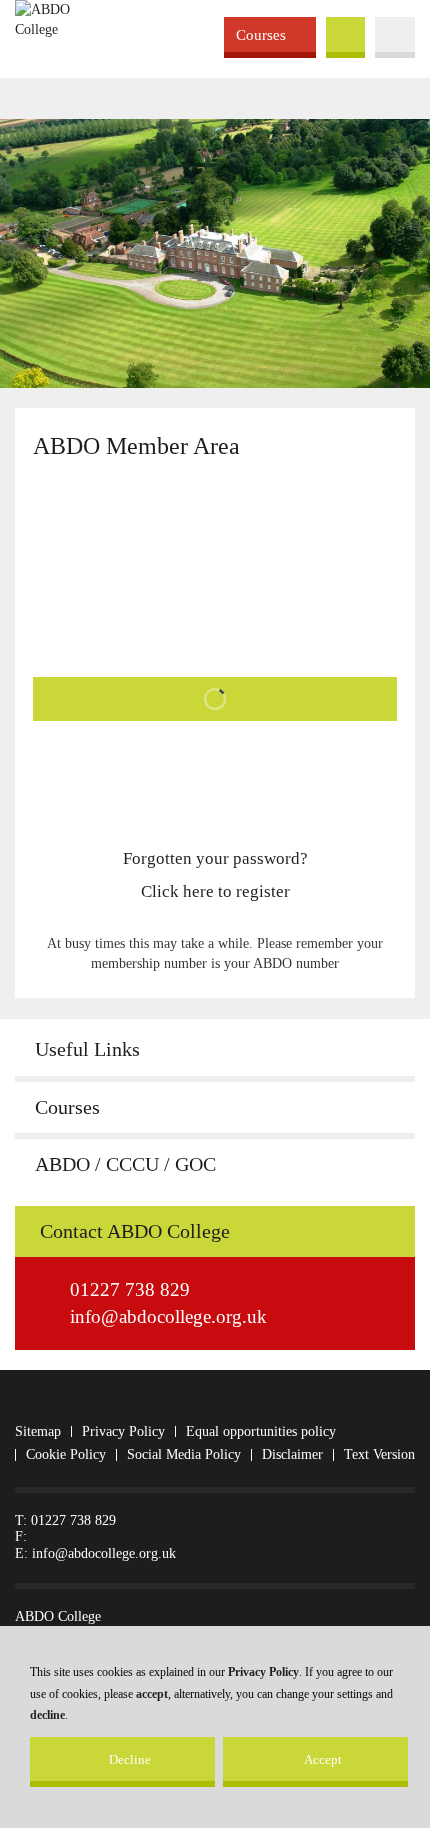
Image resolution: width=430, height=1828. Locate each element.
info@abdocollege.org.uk (168, 1316)
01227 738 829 (130, 1289)
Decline (130, 1759)
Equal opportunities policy (261, 1431)
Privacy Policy (263, 1672)
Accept (323, 1759)
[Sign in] (215, 702)
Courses (261, 35)
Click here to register (215, 891)
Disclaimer (292, 1454)
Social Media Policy (184, 1454)
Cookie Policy (66, 1454)
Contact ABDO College (135, 1231)
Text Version (379, 1454)
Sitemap (38, 1431)
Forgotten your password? (215, 858)
